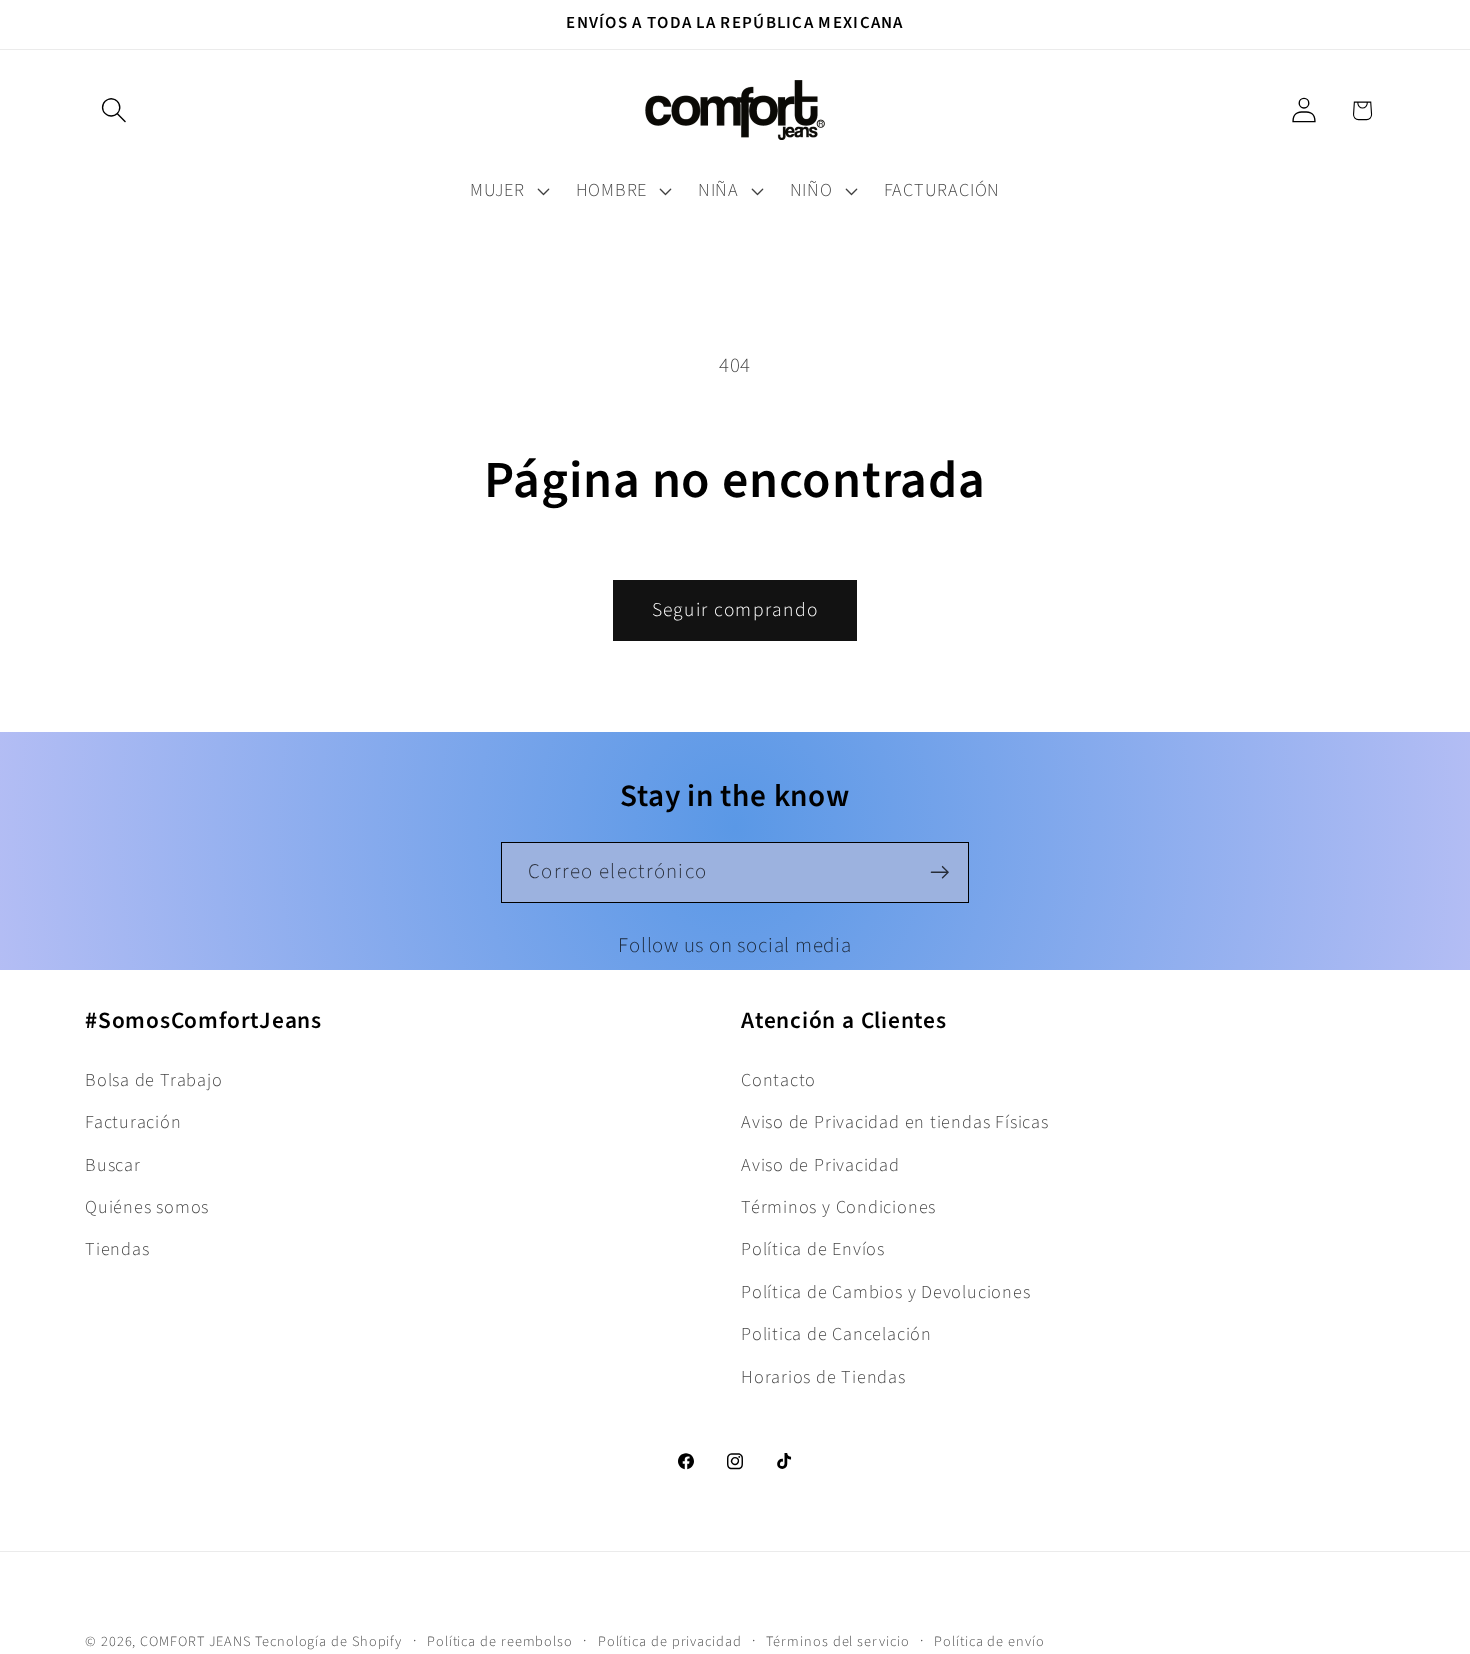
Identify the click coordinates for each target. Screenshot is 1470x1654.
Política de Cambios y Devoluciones (886, 1292)
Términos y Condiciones (838, 1207)
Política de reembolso (500, 1641)
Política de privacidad (670, 1641)
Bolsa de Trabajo (153, 1080)
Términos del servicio (837, 1641)
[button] (113, 110)
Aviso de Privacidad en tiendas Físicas (895, 1122)
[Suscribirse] (939, 872)
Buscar (113, 1165)
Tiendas (117, 1249)
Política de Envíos (813, 1249)
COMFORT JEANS (195, 1641)
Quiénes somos (147, 1207)
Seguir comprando (735, 610)
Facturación (133, 1122)
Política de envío (989, 1641)
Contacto (778, 1080)
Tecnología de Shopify (328, 1641)
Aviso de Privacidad (820, 1165)
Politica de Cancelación (836, 1334)
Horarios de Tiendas (823, 1377)
